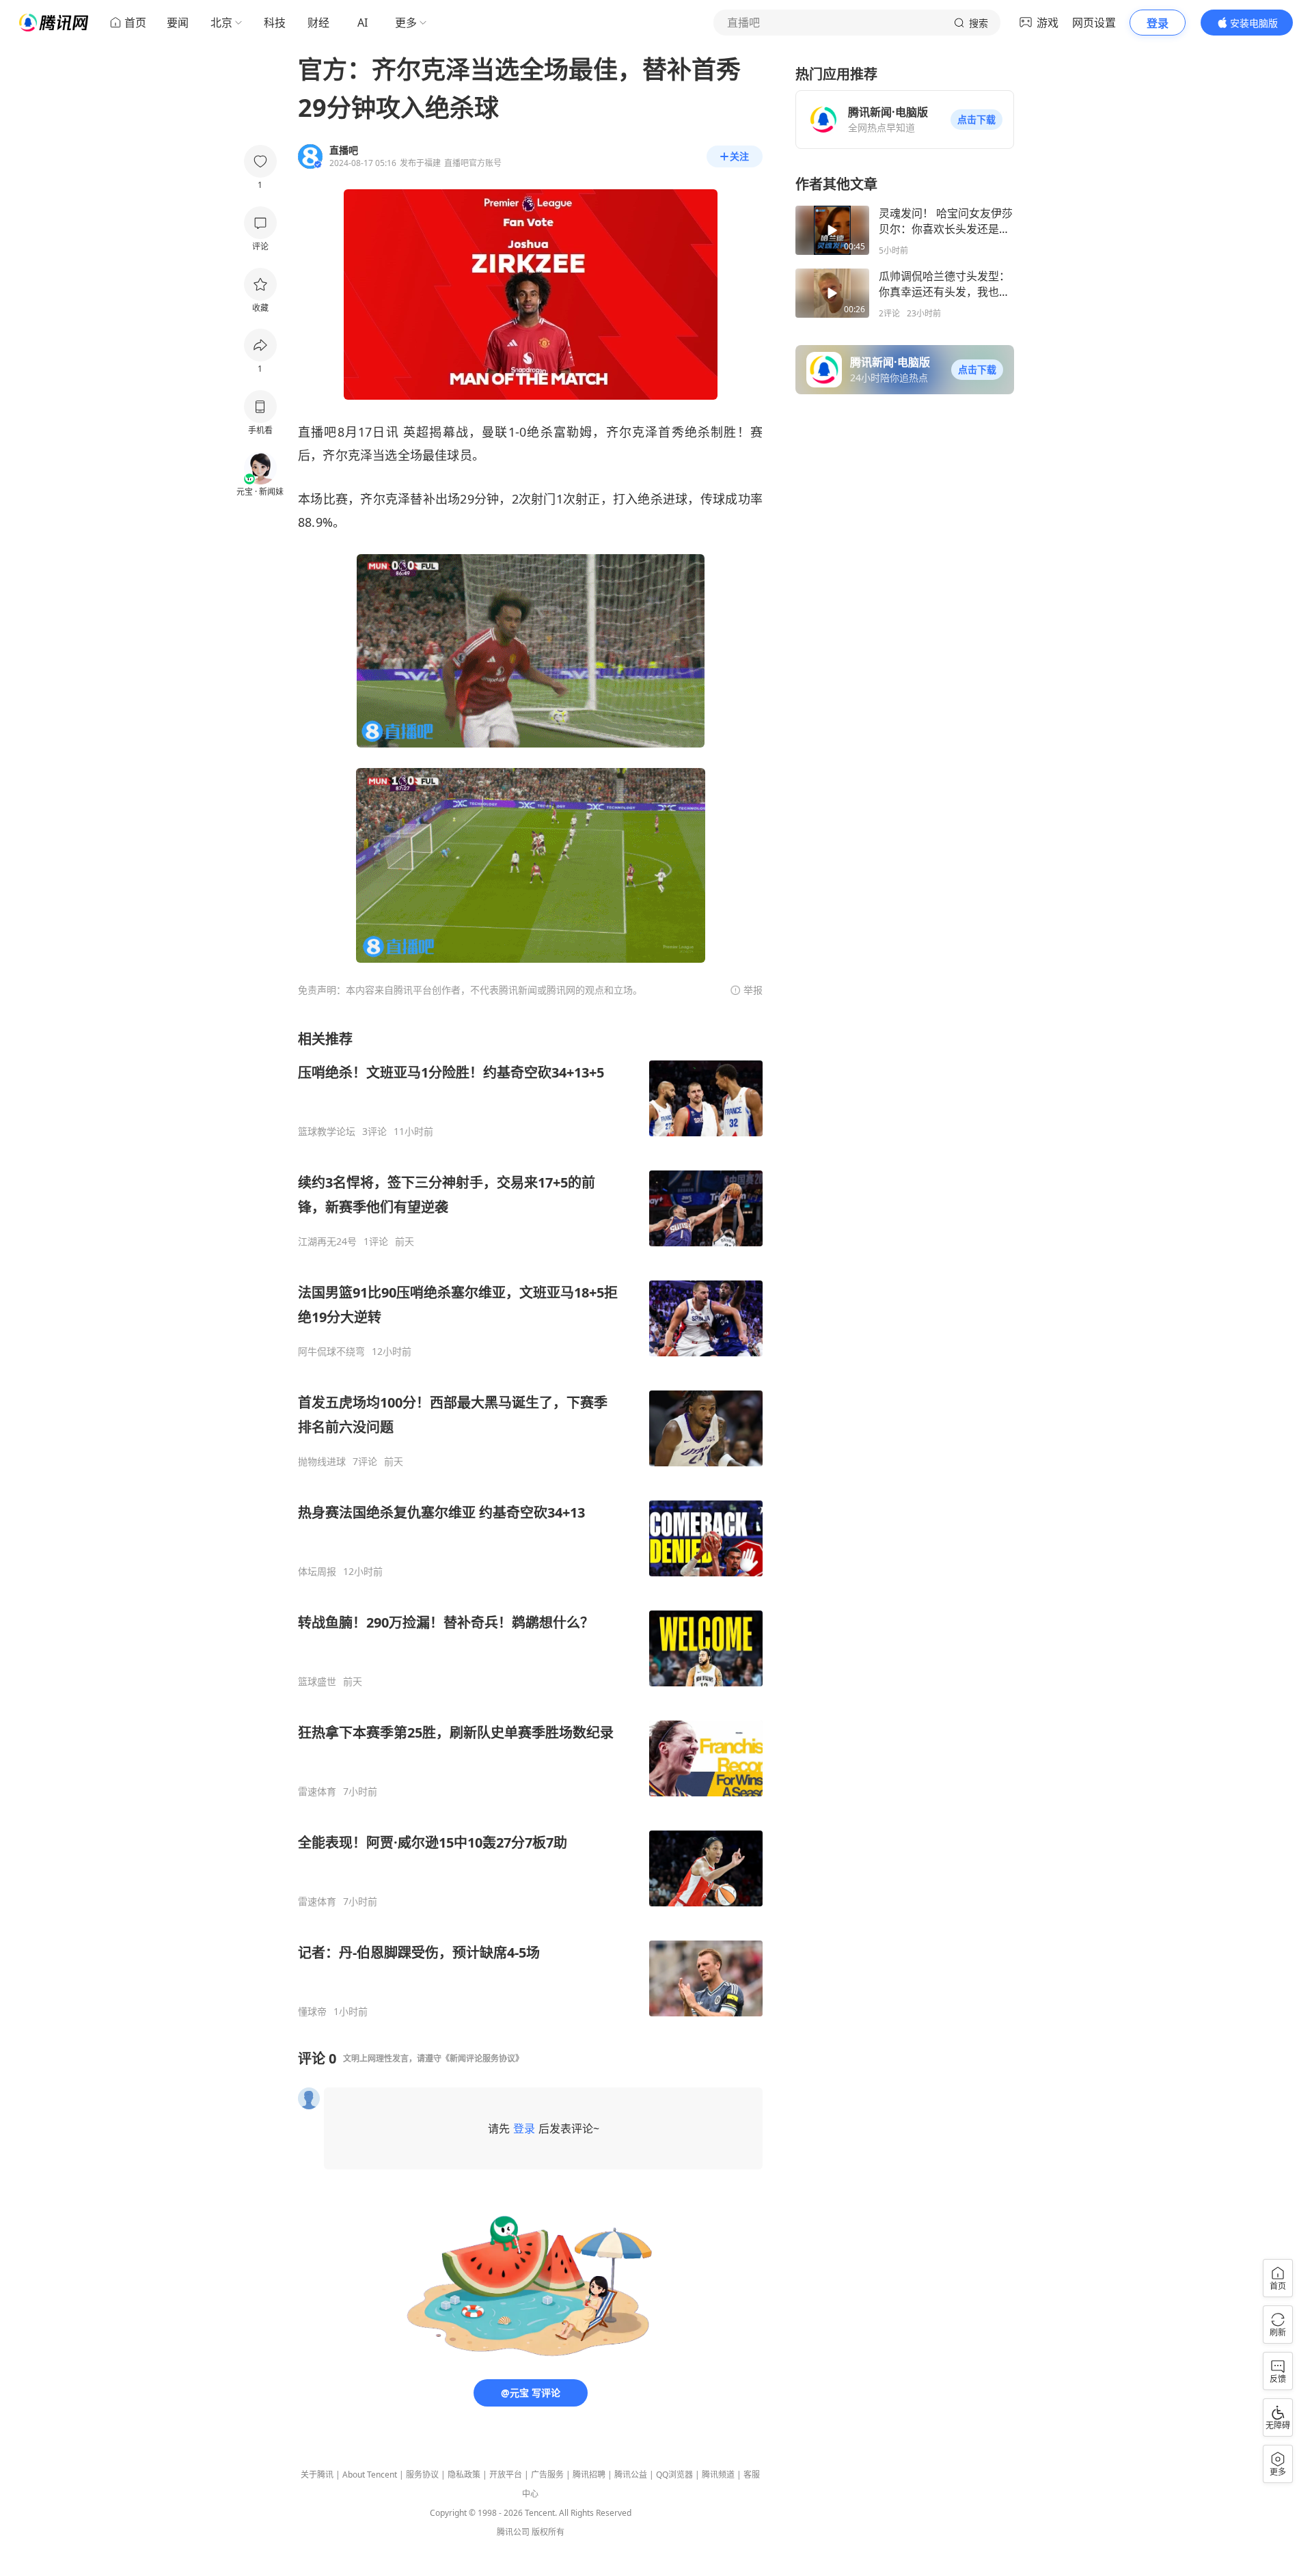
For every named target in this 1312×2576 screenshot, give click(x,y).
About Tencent (370, 2475)
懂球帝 (312, 2012)
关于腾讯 (317, 2475)
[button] (976, 120)
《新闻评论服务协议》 (482, 2058)
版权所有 (548, 2532)
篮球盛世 (317, 1682)
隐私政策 (464, 2475)
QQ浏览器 (674, 2475)
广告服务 (547, 2475)
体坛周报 (317, 1572)
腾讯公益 (631, 2475)
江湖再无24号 (327, 1242)
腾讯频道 (718, 2475)
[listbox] (530, 1524)
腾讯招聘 (589, 2475)
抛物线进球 (322, 1462)
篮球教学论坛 (327, 1132)
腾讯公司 (513, 2532)
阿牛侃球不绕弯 (331, 1352)
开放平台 (506, 2475)
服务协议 (422, 2475)
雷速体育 (317, 1792)
